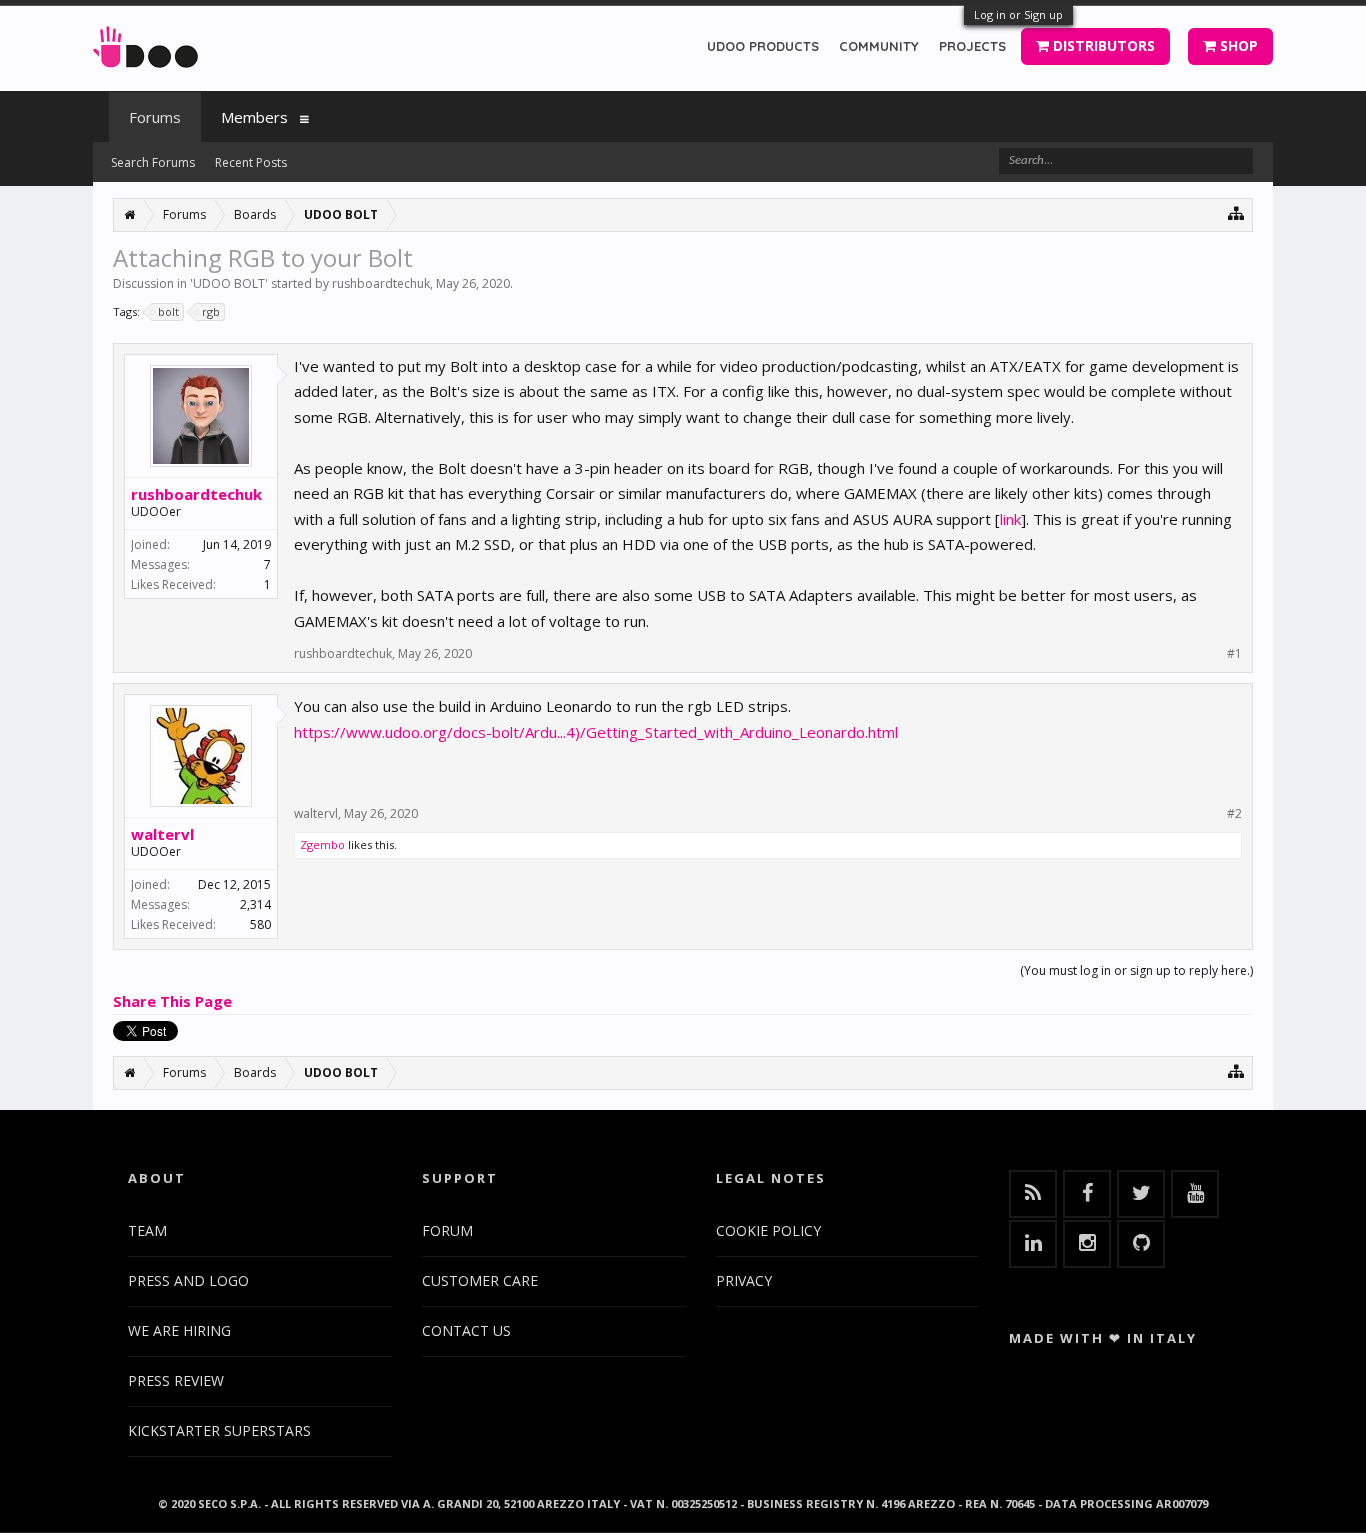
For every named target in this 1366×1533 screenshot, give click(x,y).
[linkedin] (1033, 1244)
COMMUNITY (879, 46)
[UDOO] (145, 43)
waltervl (162, 834)
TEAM (147, 1230)
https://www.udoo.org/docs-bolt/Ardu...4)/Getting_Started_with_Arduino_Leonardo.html (596, 732)
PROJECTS (972, 46)
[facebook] (1087, 1194)
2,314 (255, 904)
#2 (1234, 814)
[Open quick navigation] (1236, 212)
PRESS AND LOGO (188, 1280)
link (1010, 519)
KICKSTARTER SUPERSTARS (219, 1430)
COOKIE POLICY (768, 1230)
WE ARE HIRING (179, 1330)
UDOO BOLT (229, 283)
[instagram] (1087, 1244)
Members (254, 117)
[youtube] (1195, 1194)
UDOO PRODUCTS (763, 46)
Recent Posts (251, 162)
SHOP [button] (1237, 45)
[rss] (1033, 1194)
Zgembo (322, 844)
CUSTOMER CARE (480, 1280)
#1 (1234, 654)
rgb (211, 311)
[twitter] (1141, 1194)
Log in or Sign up (1018, 14)
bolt (168, 311)
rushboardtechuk (381, 283)
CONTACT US (466, 1330)
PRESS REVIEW (176, 1380)
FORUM (447, 1230)
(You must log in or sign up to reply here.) (1136, 970)
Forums (155, 117)
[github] (1141, 1244)
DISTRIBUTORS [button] (1102, 45)
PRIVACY (744, 1280)
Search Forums (153, 162)
